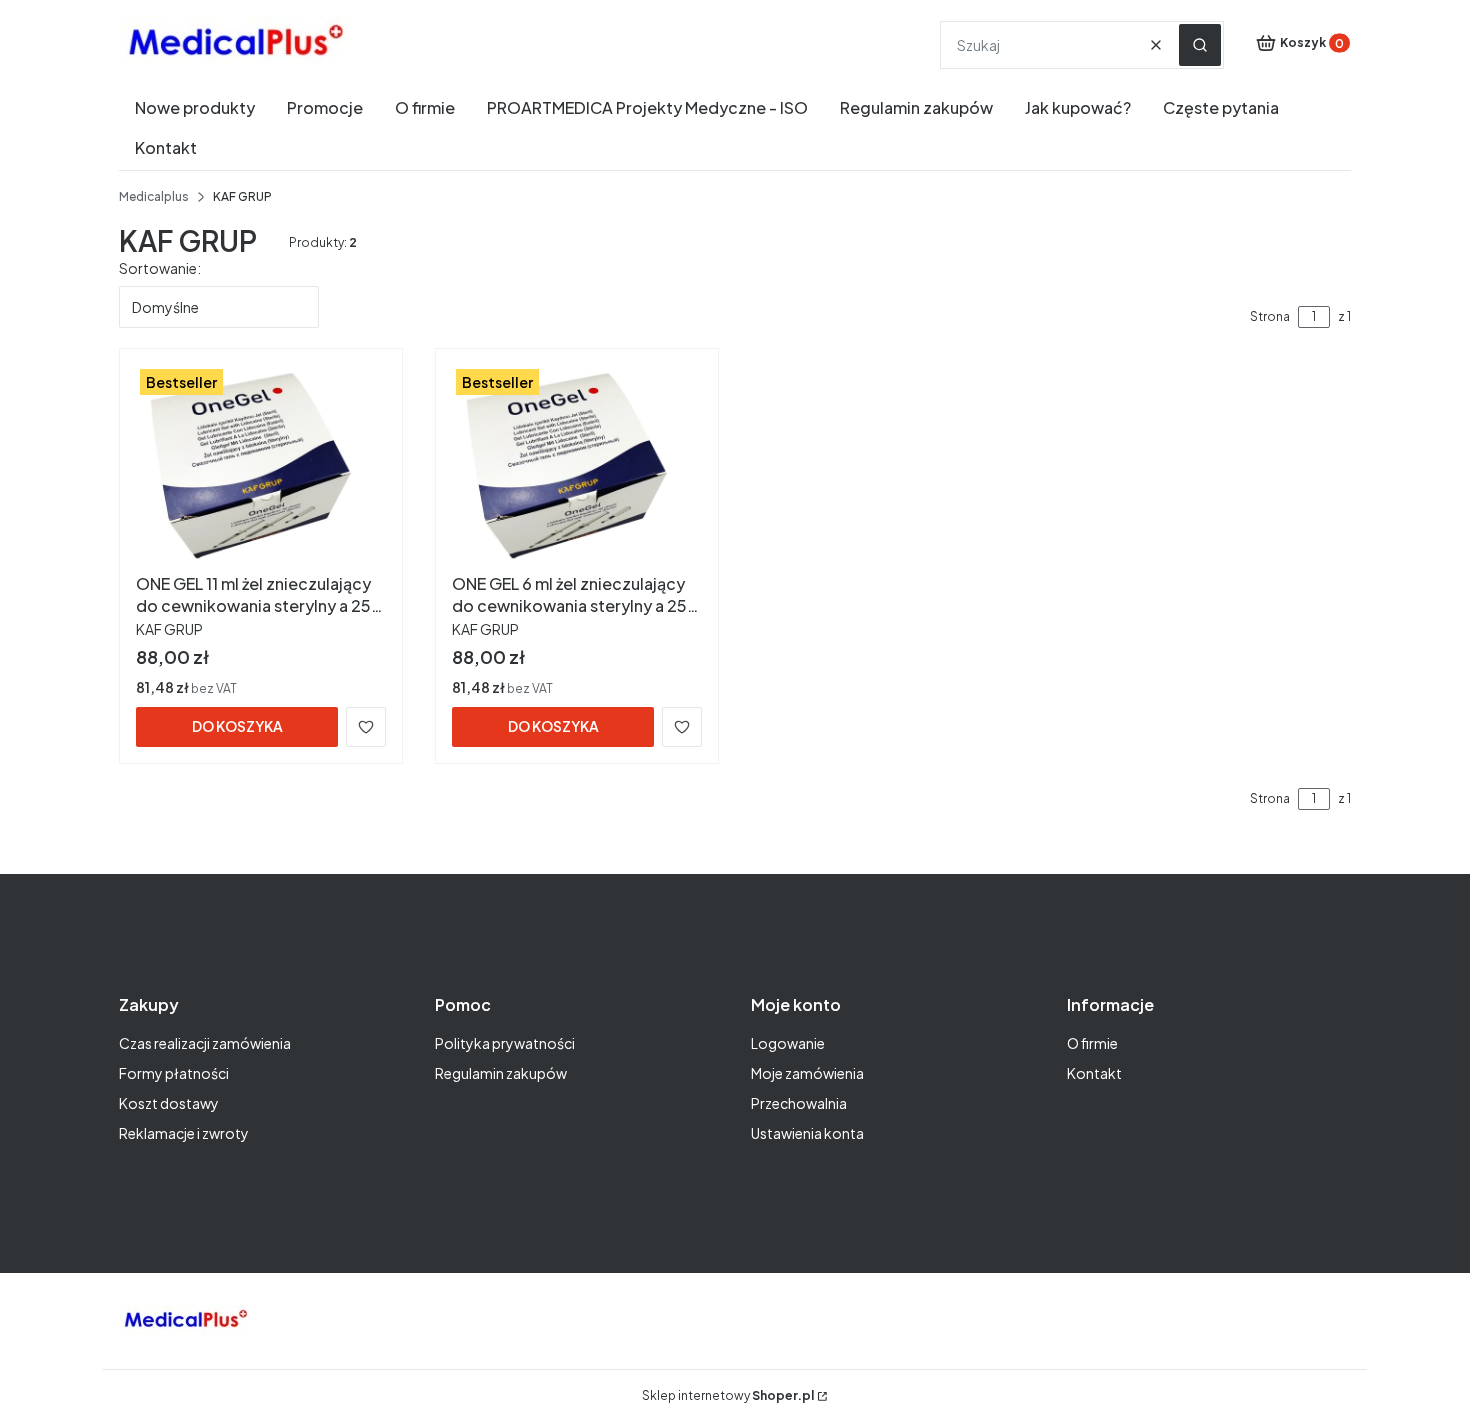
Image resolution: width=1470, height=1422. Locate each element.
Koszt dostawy (169, 1103)
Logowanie (788, 1043)
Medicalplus (154, 196)
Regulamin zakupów (501, 1073)
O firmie (1092, 1043)
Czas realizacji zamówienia (205, 1043)
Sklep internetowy (728, 1395)
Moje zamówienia (807, 1073)
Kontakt (1094, 1073)
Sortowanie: (160, 268)
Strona (1270, 316)
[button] (1200, 45)
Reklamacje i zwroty (184, 1133)
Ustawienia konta (807, 1133)
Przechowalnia (799, 1103)
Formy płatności (174, 1073)
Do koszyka (237, 726)
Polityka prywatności (505, 1043)
